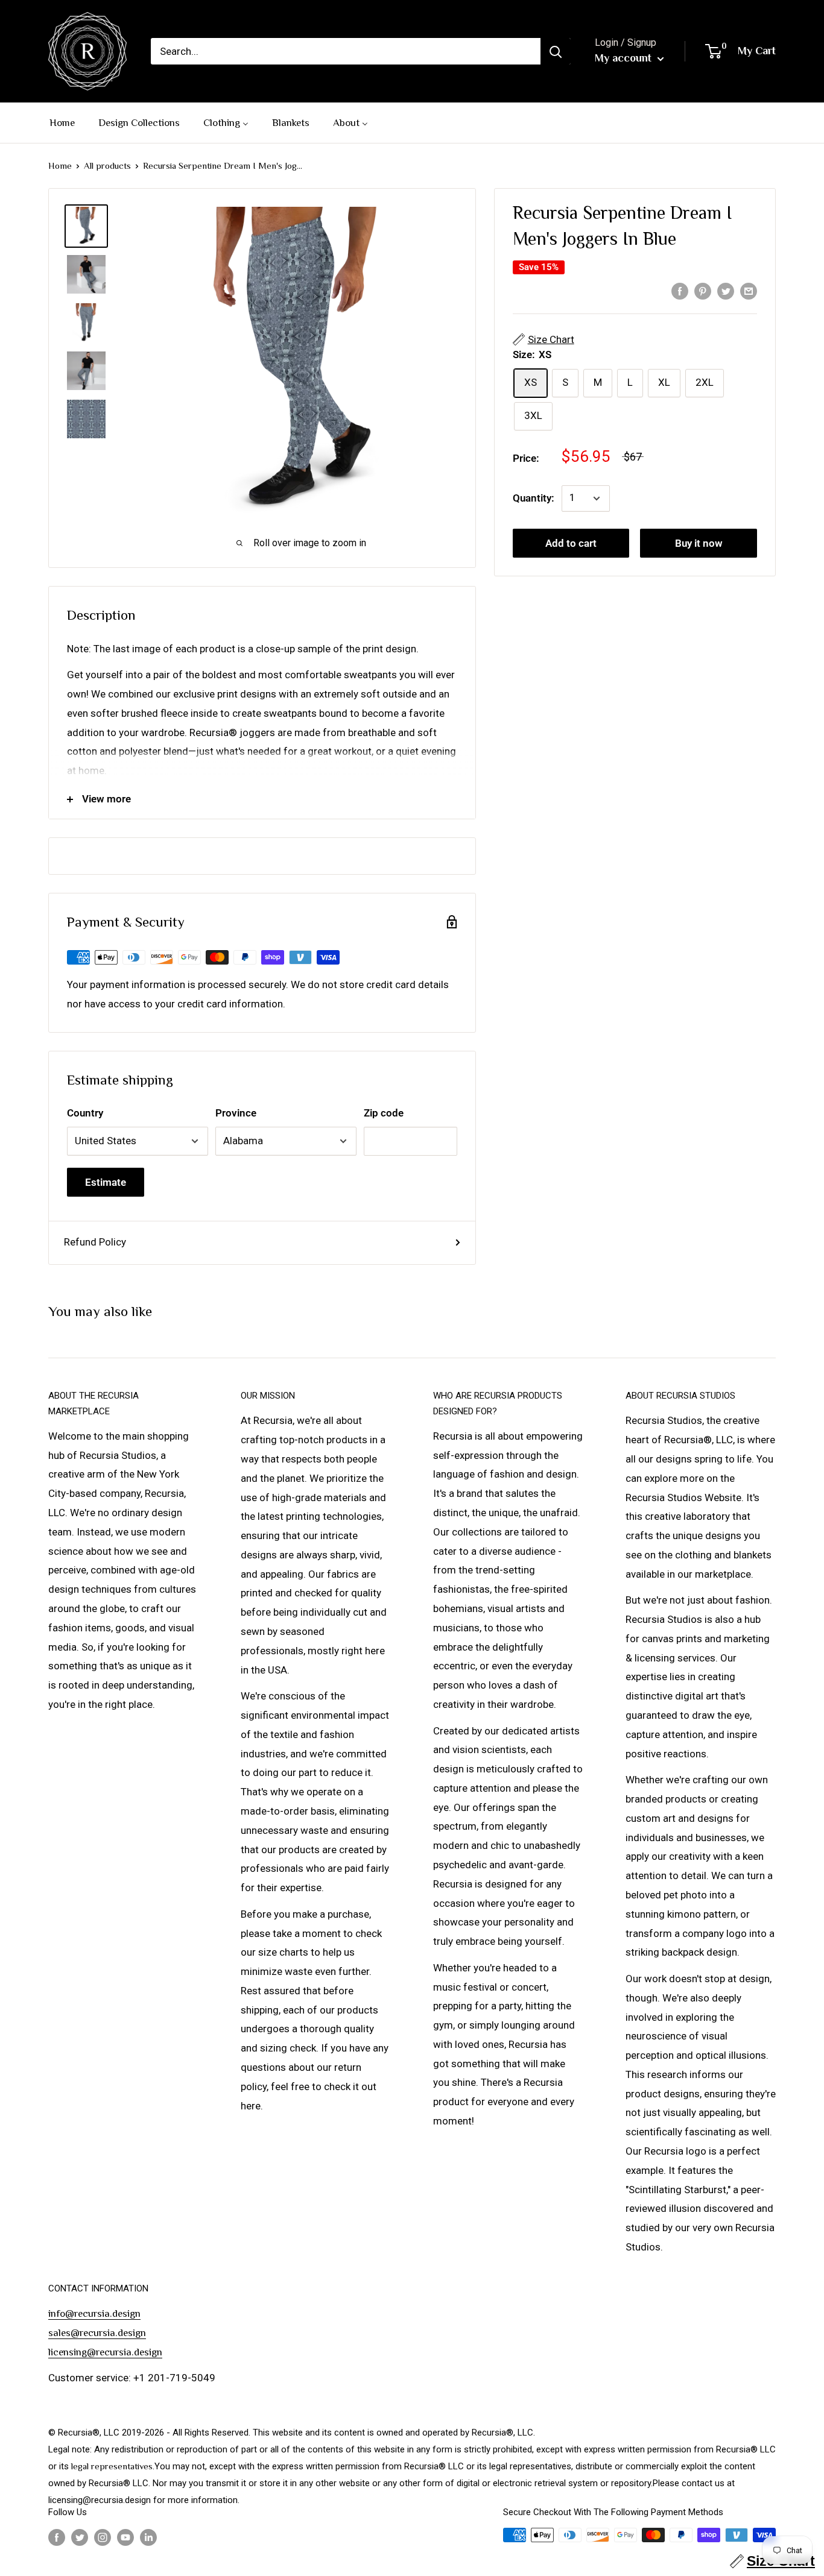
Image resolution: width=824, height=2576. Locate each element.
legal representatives (112, 2466)
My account (625, 58)
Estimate (106, 1182)
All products (107, 165)
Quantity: (534, 498)
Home (60, 165)
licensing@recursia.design (105, 2352)
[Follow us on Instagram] (103, 2537)
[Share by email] (749, 291)
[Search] (556, 51)
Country (85, 1113)
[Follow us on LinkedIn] (148, 2537)
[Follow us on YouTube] (125, 2537)
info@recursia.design (94, 2313)
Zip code (384, 1113)
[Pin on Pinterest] (703, 291)
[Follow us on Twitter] (80, 2537)
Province (236, 1113)
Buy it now (699, 543)
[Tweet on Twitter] (726, 291)
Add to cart (571, 543)
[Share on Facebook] (680, 291)
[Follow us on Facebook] (57, 2537)
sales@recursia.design (97, 2333)
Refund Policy (95, 1242)
